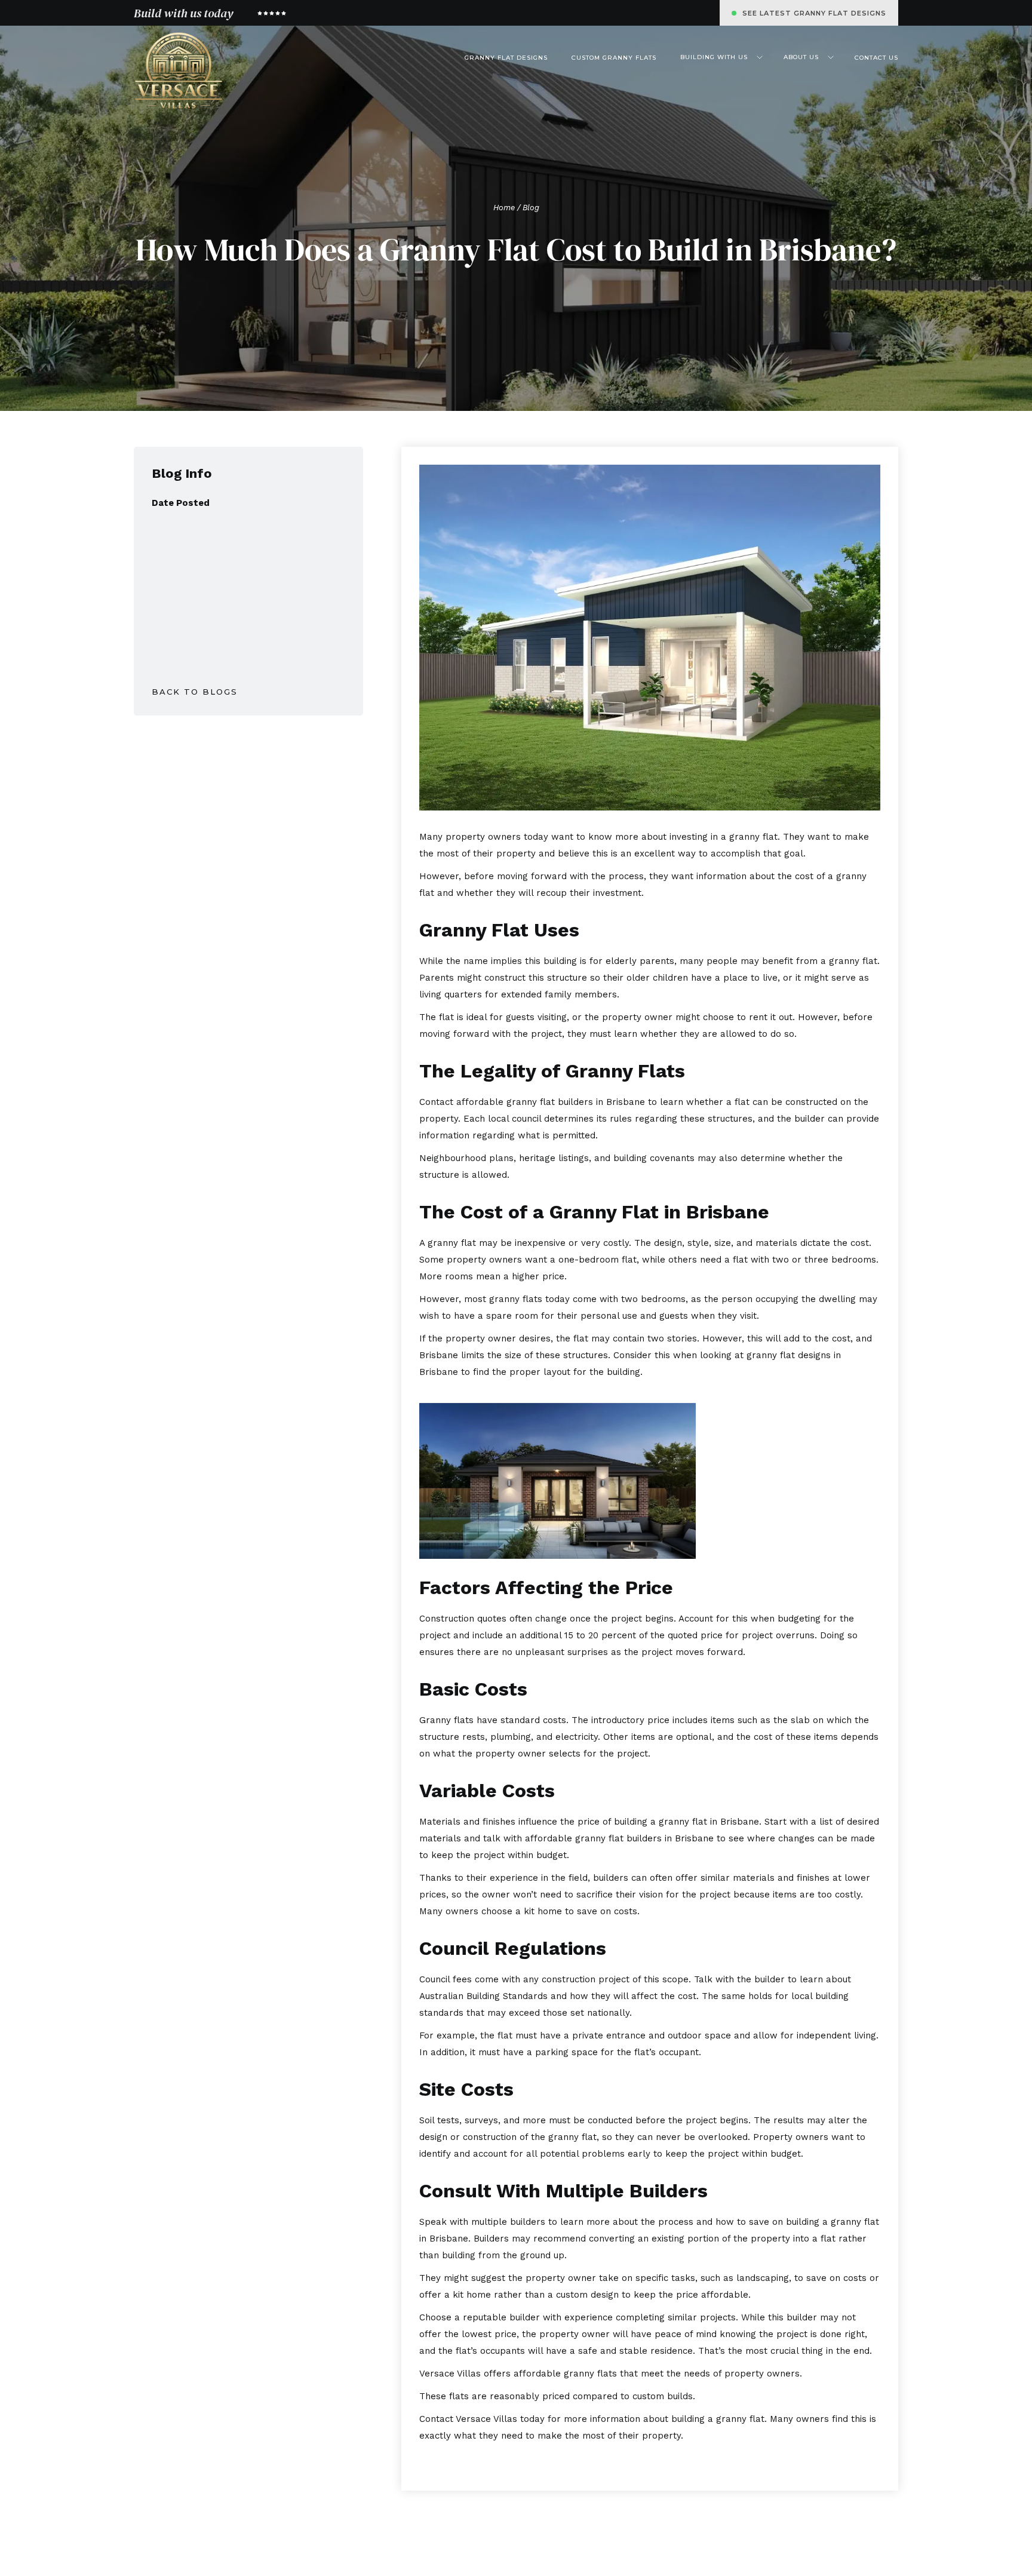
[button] (720, 57)
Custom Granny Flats (614, 58)
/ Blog (527, 208)
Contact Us (876, 58)
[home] (179, 71)
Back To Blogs (195, 692)
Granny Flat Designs (506, 58)
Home (504, 208)
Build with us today (183, 13)
